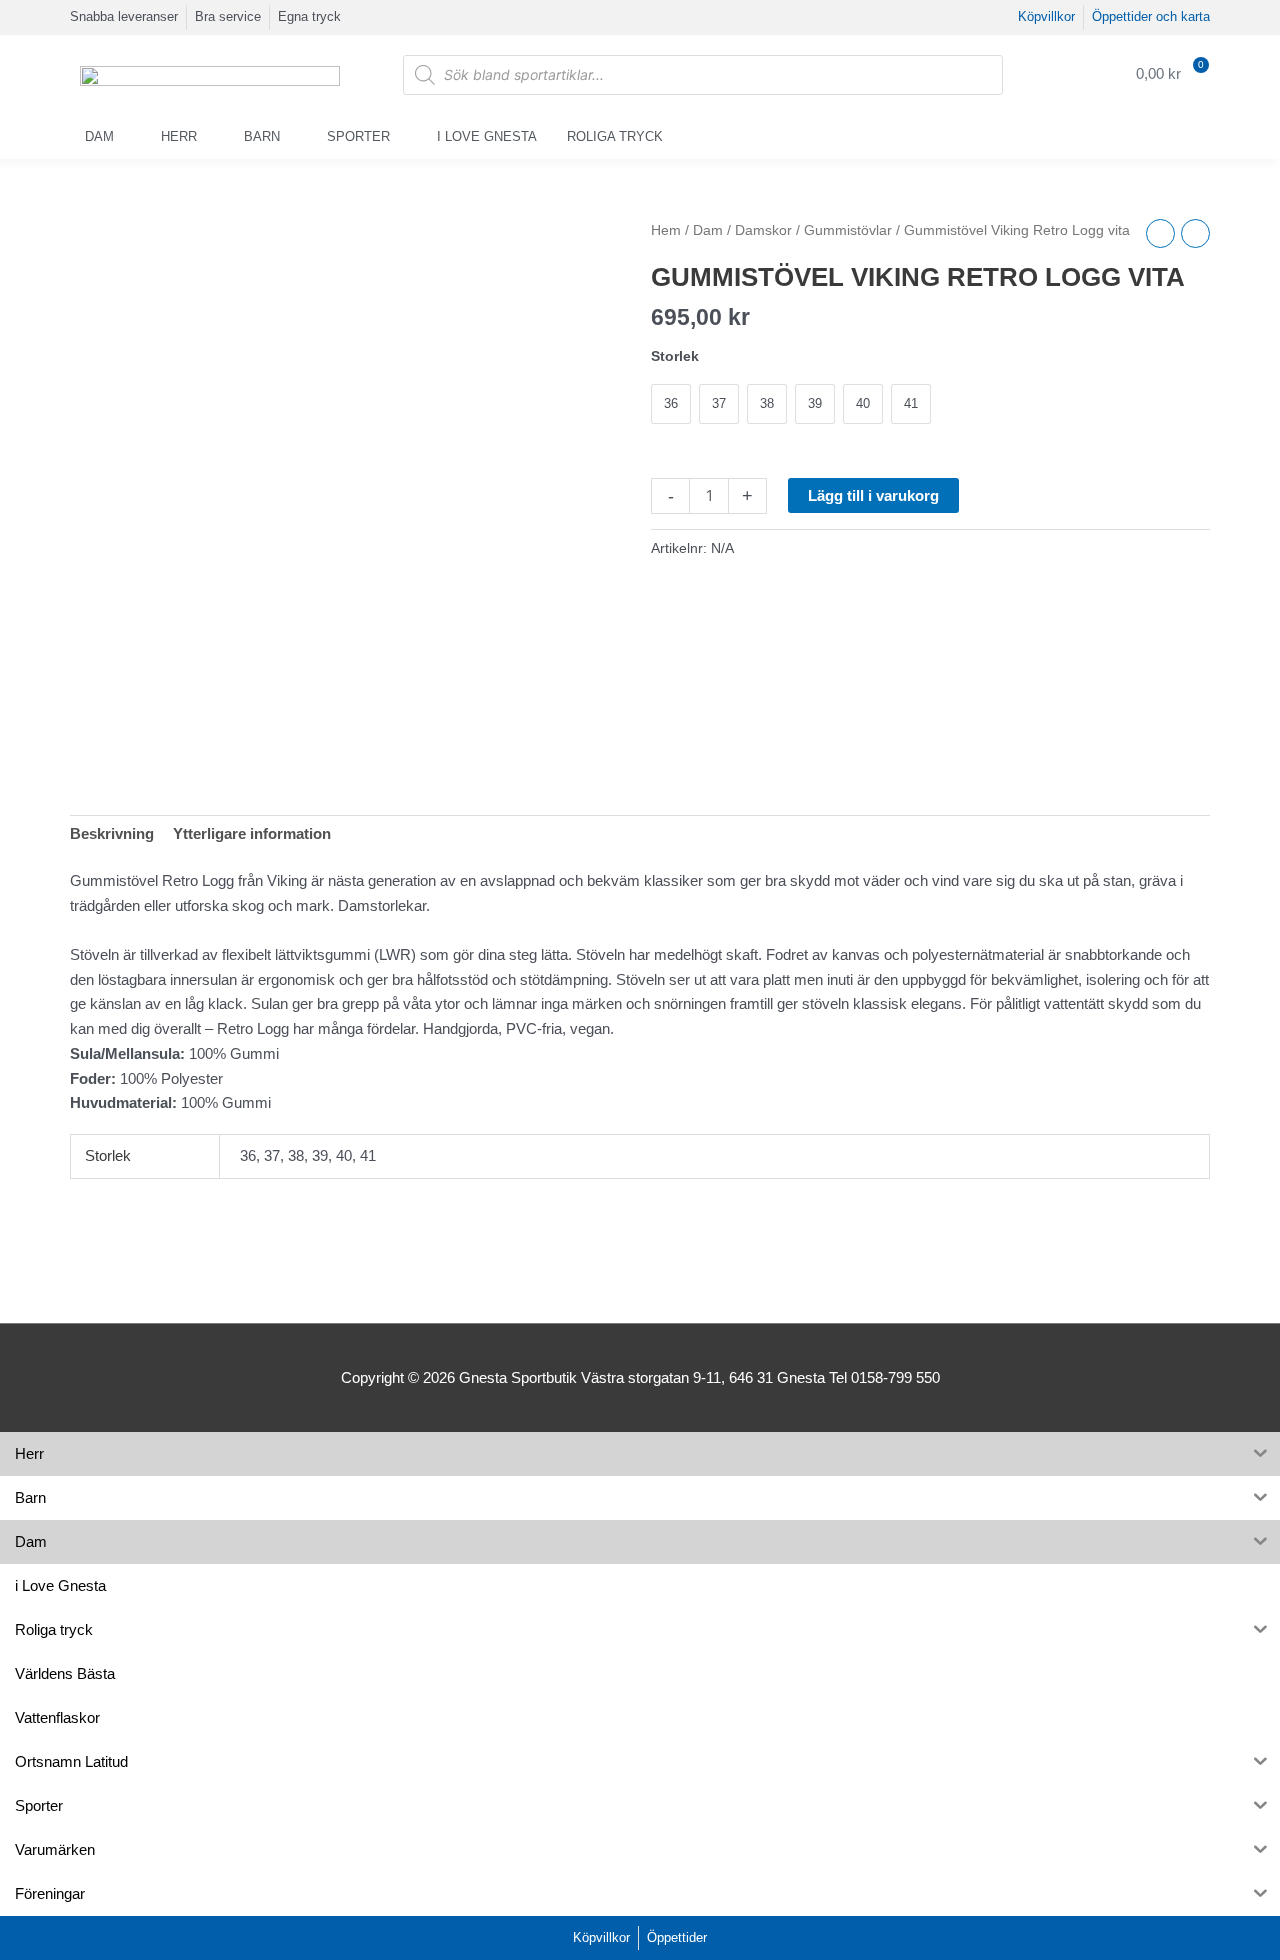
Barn (262, 136)
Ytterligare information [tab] (252, 833)
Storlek (675, 356)
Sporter (358, 136)
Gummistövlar (848, 230)
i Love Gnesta (487, 136)
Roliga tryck (615, 136)
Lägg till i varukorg (873, 495)
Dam (99, 136)
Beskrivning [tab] (112, 833)
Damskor (763, 230)
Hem (666, 230)
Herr (179, 136)
